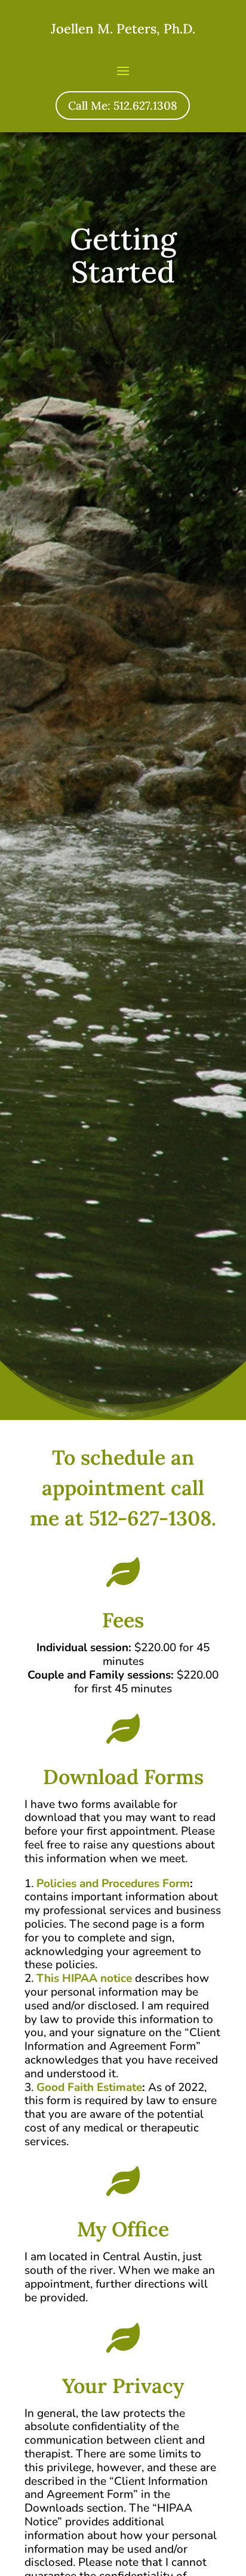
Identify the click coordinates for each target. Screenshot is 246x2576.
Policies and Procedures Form (113, 1884)
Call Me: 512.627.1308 (123, 105)
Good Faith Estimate (89, 2087)
